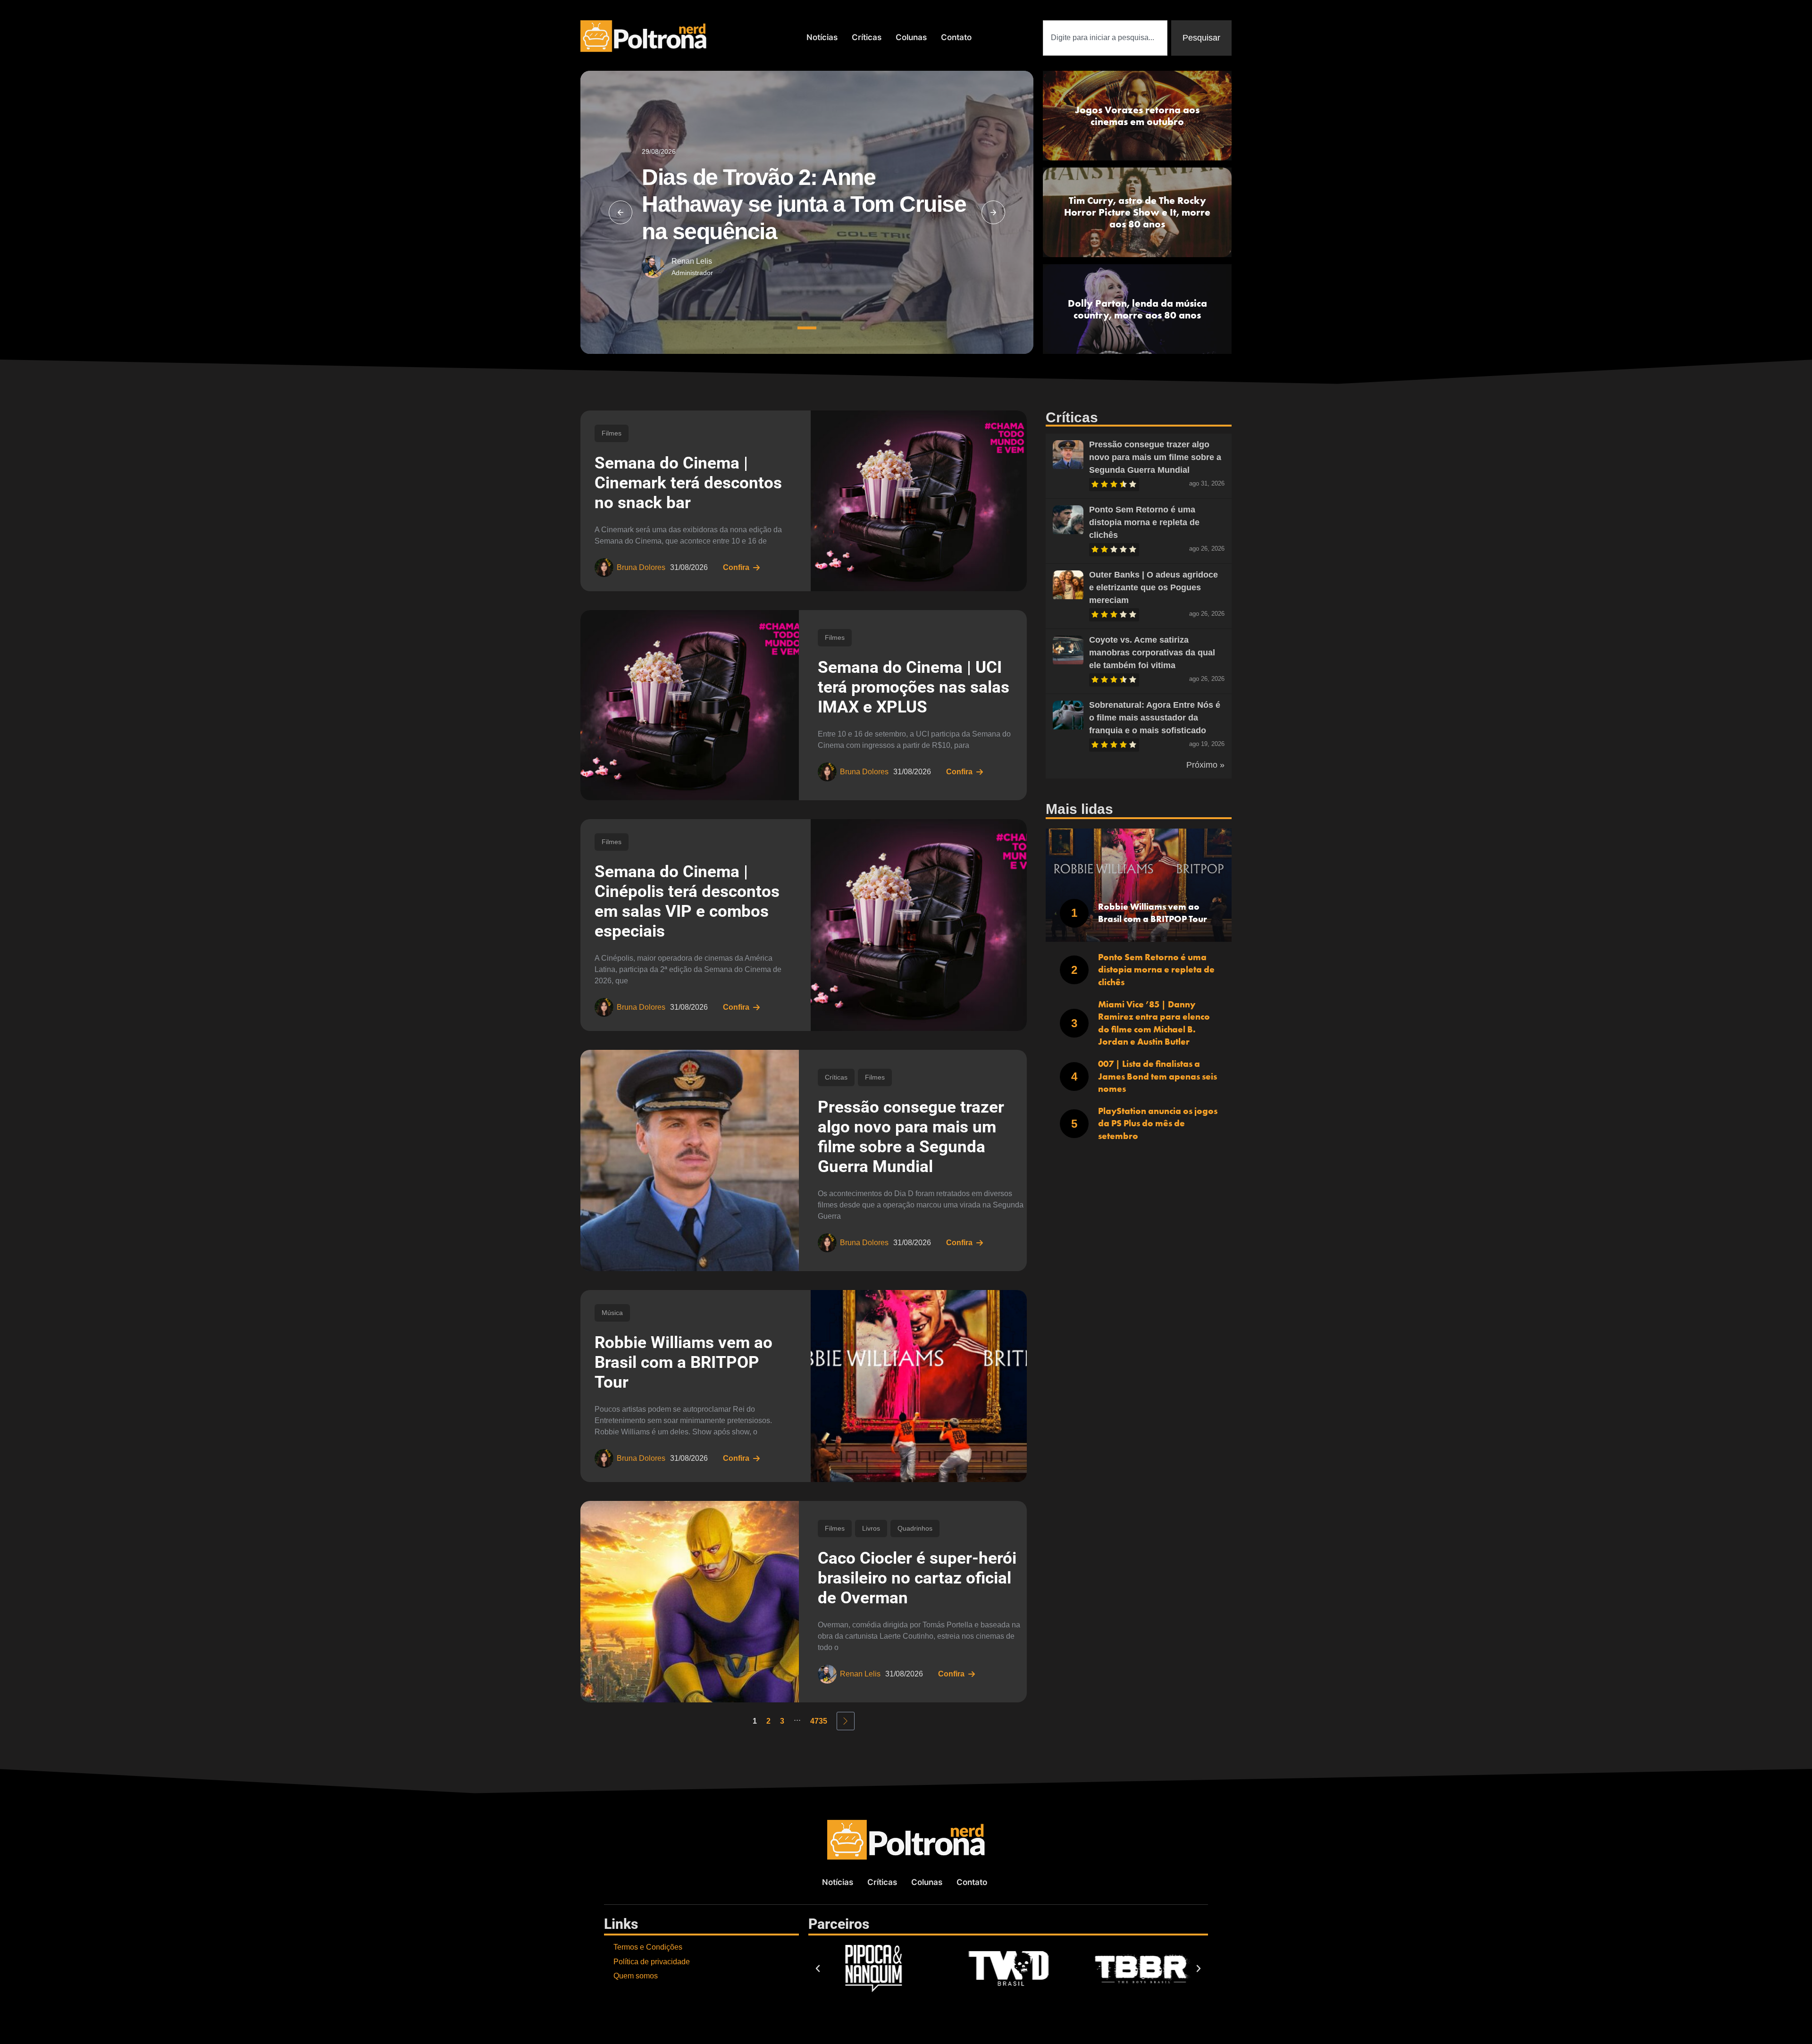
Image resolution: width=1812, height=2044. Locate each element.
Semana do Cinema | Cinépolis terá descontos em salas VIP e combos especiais (687, 901)
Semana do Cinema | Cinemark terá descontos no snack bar (688, 483)
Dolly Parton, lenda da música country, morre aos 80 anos (1137, 309)
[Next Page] (846, 1721)
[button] (621, 212)
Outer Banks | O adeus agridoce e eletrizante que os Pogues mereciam (1153, 587)
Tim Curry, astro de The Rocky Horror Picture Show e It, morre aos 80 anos (1137, 212)
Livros (871, 1528)
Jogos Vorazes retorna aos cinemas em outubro (1137, 116)
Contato (956, 37)
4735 (819, 1721)
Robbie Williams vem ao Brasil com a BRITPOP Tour (684, 1362)
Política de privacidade (652, 1962)
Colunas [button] (911, 37)
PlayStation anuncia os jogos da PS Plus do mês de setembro (1158, 1123)
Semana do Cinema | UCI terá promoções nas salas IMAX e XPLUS (914, 687)
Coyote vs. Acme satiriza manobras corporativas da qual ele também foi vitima (1152, 653)
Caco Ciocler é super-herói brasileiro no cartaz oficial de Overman (917, 1578)
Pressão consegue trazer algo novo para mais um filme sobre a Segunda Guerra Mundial (911, 1137)
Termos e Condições (648, 1947)
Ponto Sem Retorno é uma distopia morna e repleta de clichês (1144, 522)
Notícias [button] (822, 37)
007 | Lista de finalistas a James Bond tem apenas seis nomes (1158, 1076)
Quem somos (636, 1976)
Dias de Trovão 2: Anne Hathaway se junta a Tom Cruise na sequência (804, 204)
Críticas (867, 37)
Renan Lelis (692, 261)
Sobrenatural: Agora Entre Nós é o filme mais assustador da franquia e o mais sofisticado (1155, 718)
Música (612, 1313)
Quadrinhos (915, 1528)
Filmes (612, 433)
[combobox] (1105, 38)
